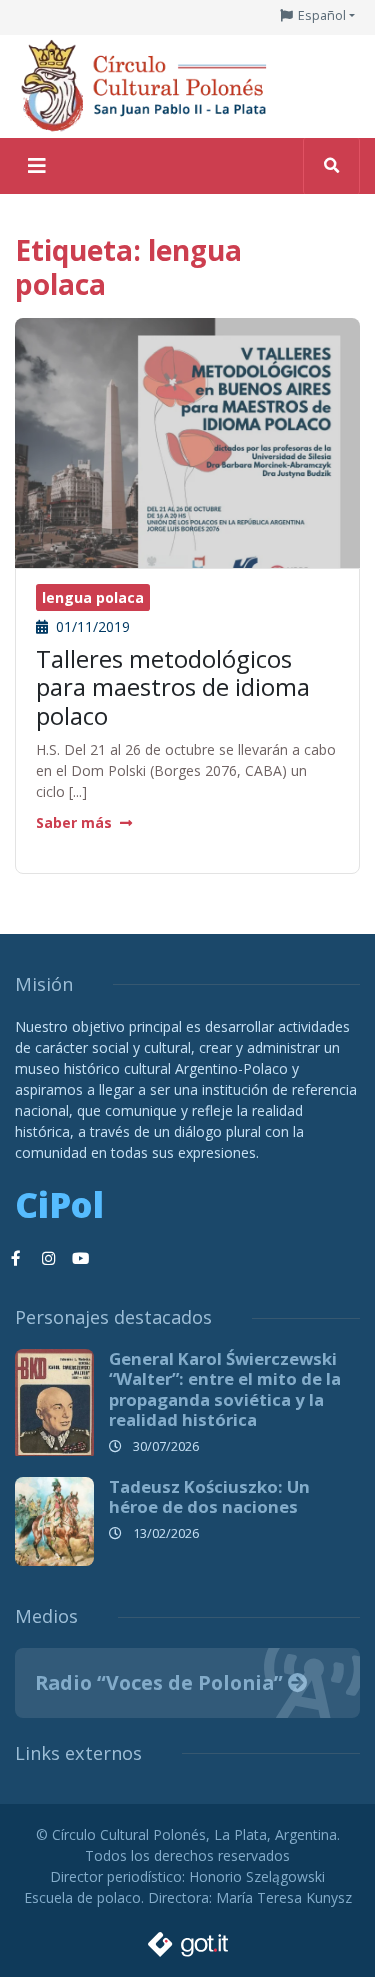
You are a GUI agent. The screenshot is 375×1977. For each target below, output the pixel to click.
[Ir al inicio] (150, 84)
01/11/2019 (91, 626)
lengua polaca (93, 597)
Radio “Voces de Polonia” (161, 1682)
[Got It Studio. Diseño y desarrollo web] (188, 1939)
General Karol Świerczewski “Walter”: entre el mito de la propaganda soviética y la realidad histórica (225, 1388)
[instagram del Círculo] (48, 1259)
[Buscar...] (331, 166)
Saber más (74, 822)
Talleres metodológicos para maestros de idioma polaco (173, 687)
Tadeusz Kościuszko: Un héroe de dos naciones (209, 1496)
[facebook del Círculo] (16, 1259)
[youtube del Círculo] (80, 1259)
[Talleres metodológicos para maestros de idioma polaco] (187, 460)
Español (322, 15)
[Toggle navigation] (37, 166)
